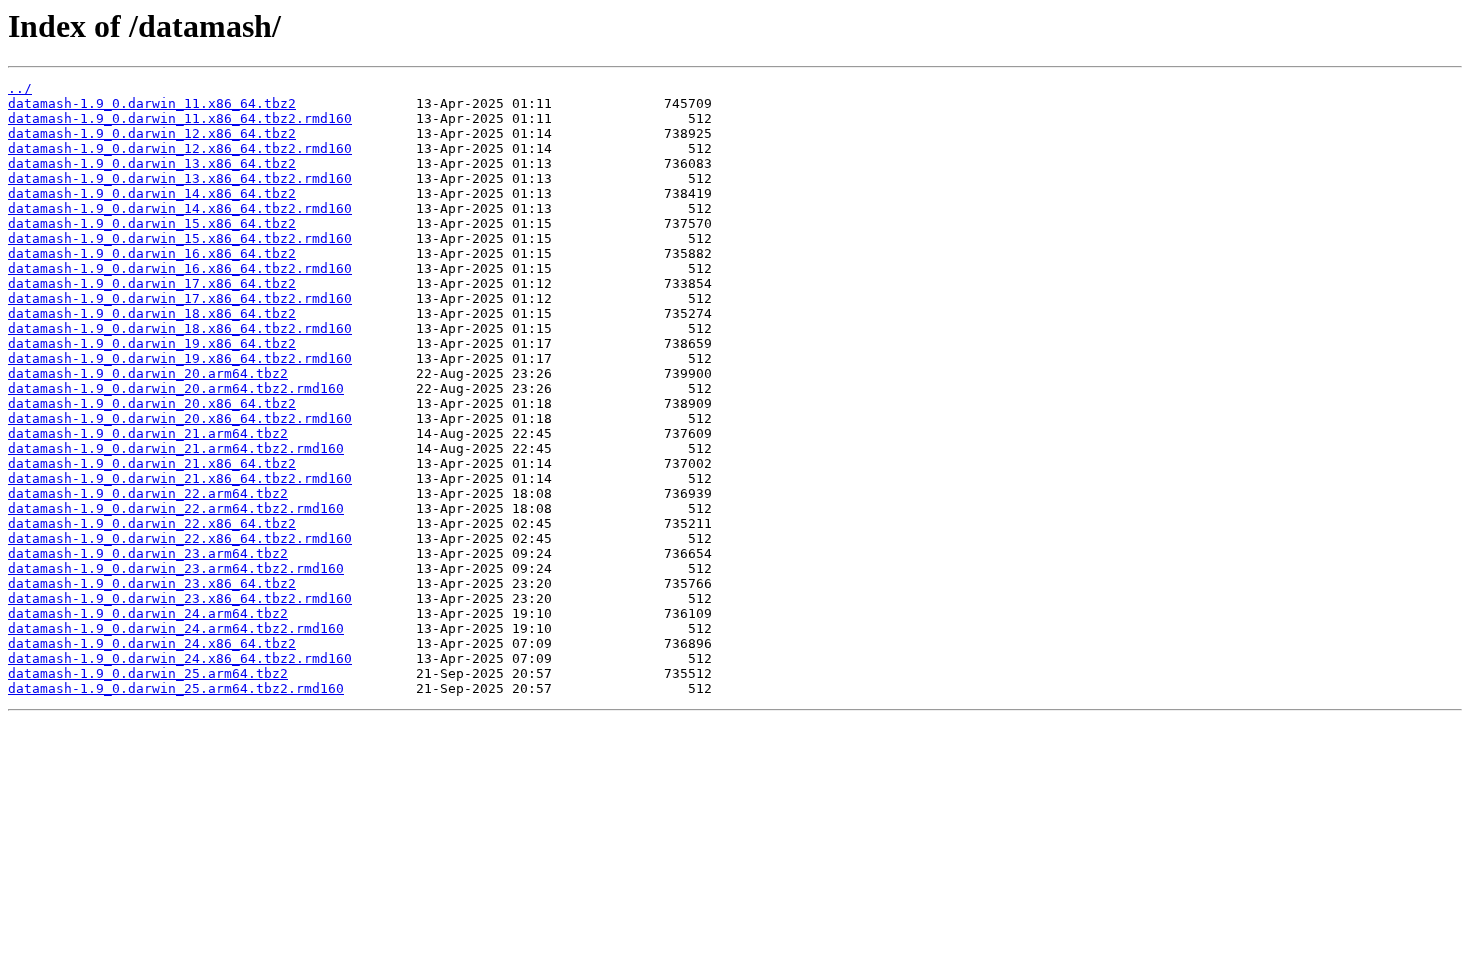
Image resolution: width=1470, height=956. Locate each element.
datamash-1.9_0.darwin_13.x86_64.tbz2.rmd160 (180, 178)
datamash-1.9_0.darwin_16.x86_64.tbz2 (152, 253)
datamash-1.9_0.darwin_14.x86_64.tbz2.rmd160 (180, 208)
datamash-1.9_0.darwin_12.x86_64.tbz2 (152, 133)
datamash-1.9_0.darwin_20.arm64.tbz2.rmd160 (176, 388)
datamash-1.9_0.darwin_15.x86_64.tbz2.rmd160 (180, 238)
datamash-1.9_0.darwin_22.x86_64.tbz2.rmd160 (180, 538)
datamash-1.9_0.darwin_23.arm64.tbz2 (148, 553)
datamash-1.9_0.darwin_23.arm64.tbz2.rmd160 (176, 568)
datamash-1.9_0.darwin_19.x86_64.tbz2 (152, 343)
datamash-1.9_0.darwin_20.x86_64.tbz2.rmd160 (180, 418)
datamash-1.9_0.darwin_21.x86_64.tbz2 (152, 463)
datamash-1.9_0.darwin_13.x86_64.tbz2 (152, 163)
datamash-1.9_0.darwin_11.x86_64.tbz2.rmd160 (180, 118)
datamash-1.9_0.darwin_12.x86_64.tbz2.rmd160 (180, 148)
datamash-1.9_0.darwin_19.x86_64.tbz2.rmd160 (180, 358)
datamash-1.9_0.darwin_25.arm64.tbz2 (148, 673)
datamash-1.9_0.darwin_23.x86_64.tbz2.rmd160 (180, 598)
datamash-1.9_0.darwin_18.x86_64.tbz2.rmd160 (180, 328)
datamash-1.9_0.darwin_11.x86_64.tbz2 (152, 103)
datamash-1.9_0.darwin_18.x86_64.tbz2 (152, 313)
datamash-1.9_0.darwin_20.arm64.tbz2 (148, 373)
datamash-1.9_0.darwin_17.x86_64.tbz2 (152, 283)
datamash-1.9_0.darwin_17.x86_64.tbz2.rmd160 (180, 298)
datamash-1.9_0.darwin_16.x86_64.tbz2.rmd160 (180, 268)
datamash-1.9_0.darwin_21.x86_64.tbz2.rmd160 (180, 478)
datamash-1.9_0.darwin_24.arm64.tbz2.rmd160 (176, 628)
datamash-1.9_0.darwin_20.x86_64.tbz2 (152, 403)
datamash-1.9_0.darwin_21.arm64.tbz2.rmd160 (176, 448)
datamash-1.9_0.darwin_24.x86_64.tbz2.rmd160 (180, 658)
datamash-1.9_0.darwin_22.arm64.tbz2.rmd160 (176, 508)
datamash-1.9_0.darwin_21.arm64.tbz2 (148, 433)
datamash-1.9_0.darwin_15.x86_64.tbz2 (152, 223)
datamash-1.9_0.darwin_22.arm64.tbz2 (148, 493)
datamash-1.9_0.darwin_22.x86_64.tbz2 (152, 523)
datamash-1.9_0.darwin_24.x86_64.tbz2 (152, 643)
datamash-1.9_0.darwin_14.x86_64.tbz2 (152, 193)
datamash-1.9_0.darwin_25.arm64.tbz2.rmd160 (176, 688)
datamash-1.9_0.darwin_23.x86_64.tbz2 (152, 583)
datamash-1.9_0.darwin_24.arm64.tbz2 (148, 613)
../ (20, 88)
